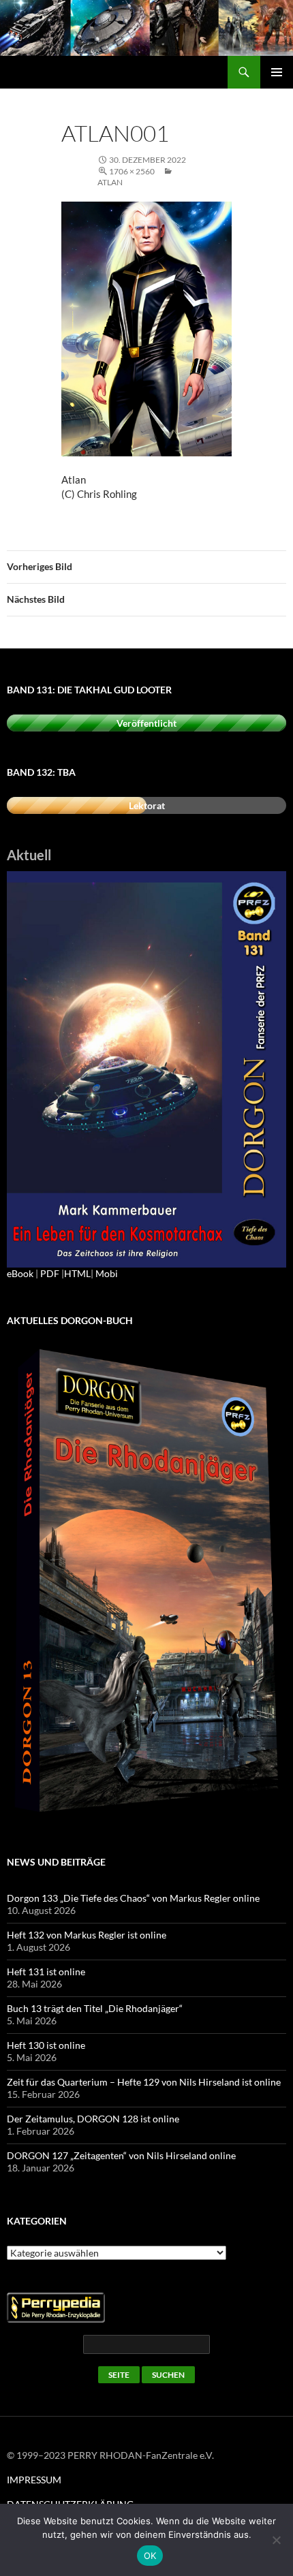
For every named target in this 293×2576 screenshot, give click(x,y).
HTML (77, 1273)
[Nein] (276, 2540)
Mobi (107, 1273)
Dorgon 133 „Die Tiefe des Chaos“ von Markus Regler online (133, 1898)
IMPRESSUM (34, 2480)
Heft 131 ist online (46, 1972)
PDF (50, 1273)
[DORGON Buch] (146, 1582)
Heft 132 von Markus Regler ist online (87, 1935)
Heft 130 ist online (46, 2045)
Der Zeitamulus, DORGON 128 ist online (93, 2119)
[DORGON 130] (146, 1068)
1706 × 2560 (132, 171)
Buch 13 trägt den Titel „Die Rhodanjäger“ (95, 2008)
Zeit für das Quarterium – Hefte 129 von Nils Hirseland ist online (144, 2082)
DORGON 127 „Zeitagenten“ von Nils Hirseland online (121, 2155)
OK (150, 2556)
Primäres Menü (277, 72)
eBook (20, 1273)
